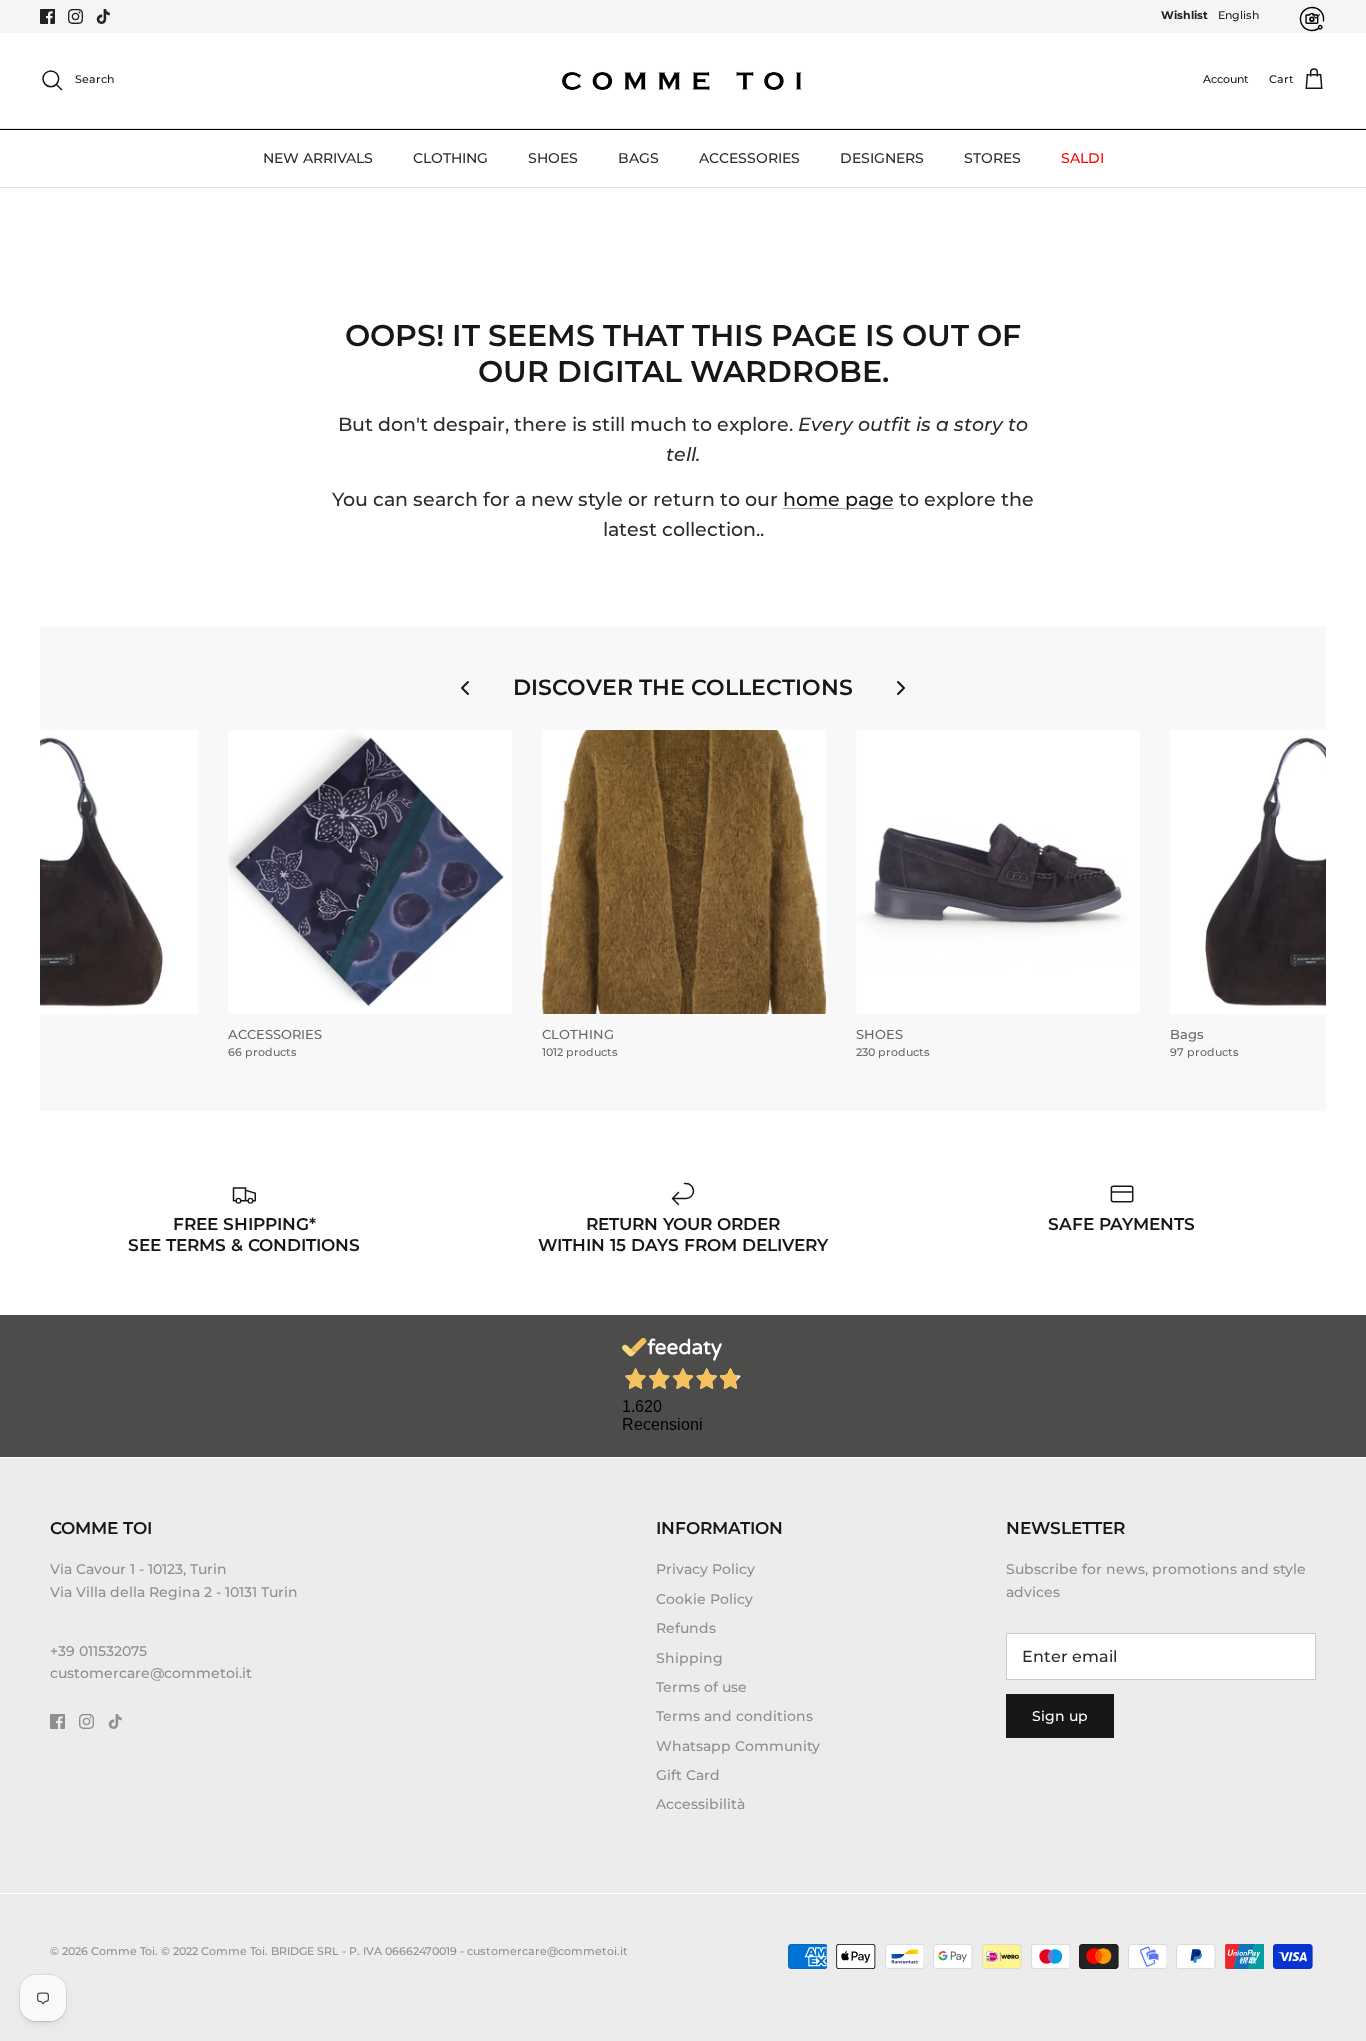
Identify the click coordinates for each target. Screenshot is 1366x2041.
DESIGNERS (882, 158)
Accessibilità (700, 1804)
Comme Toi (123, 1951)
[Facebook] (47, 16)
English (1238, 15)
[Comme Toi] (683, 80)
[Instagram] (75, 16)
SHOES (553, 158)
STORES (992, 158)
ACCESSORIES (749, 158)
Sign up (1060, 1716)
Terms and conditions (734, 1716)
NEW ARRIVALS (318, 158)
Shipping (689, 1658)
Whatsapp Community (738, 1746)
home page (838, 499)
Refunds (686, 1628)
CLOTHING (450, 158)
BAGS (638, 158)
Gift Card (688, 1775)
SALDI (1082, 158)
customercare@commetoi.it (151, 1673)
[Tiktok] (103, 16)
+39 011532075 (98, 1651)
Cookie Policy (704, 1599)
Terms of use (701, 1687)
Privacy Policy (705, 1569)
